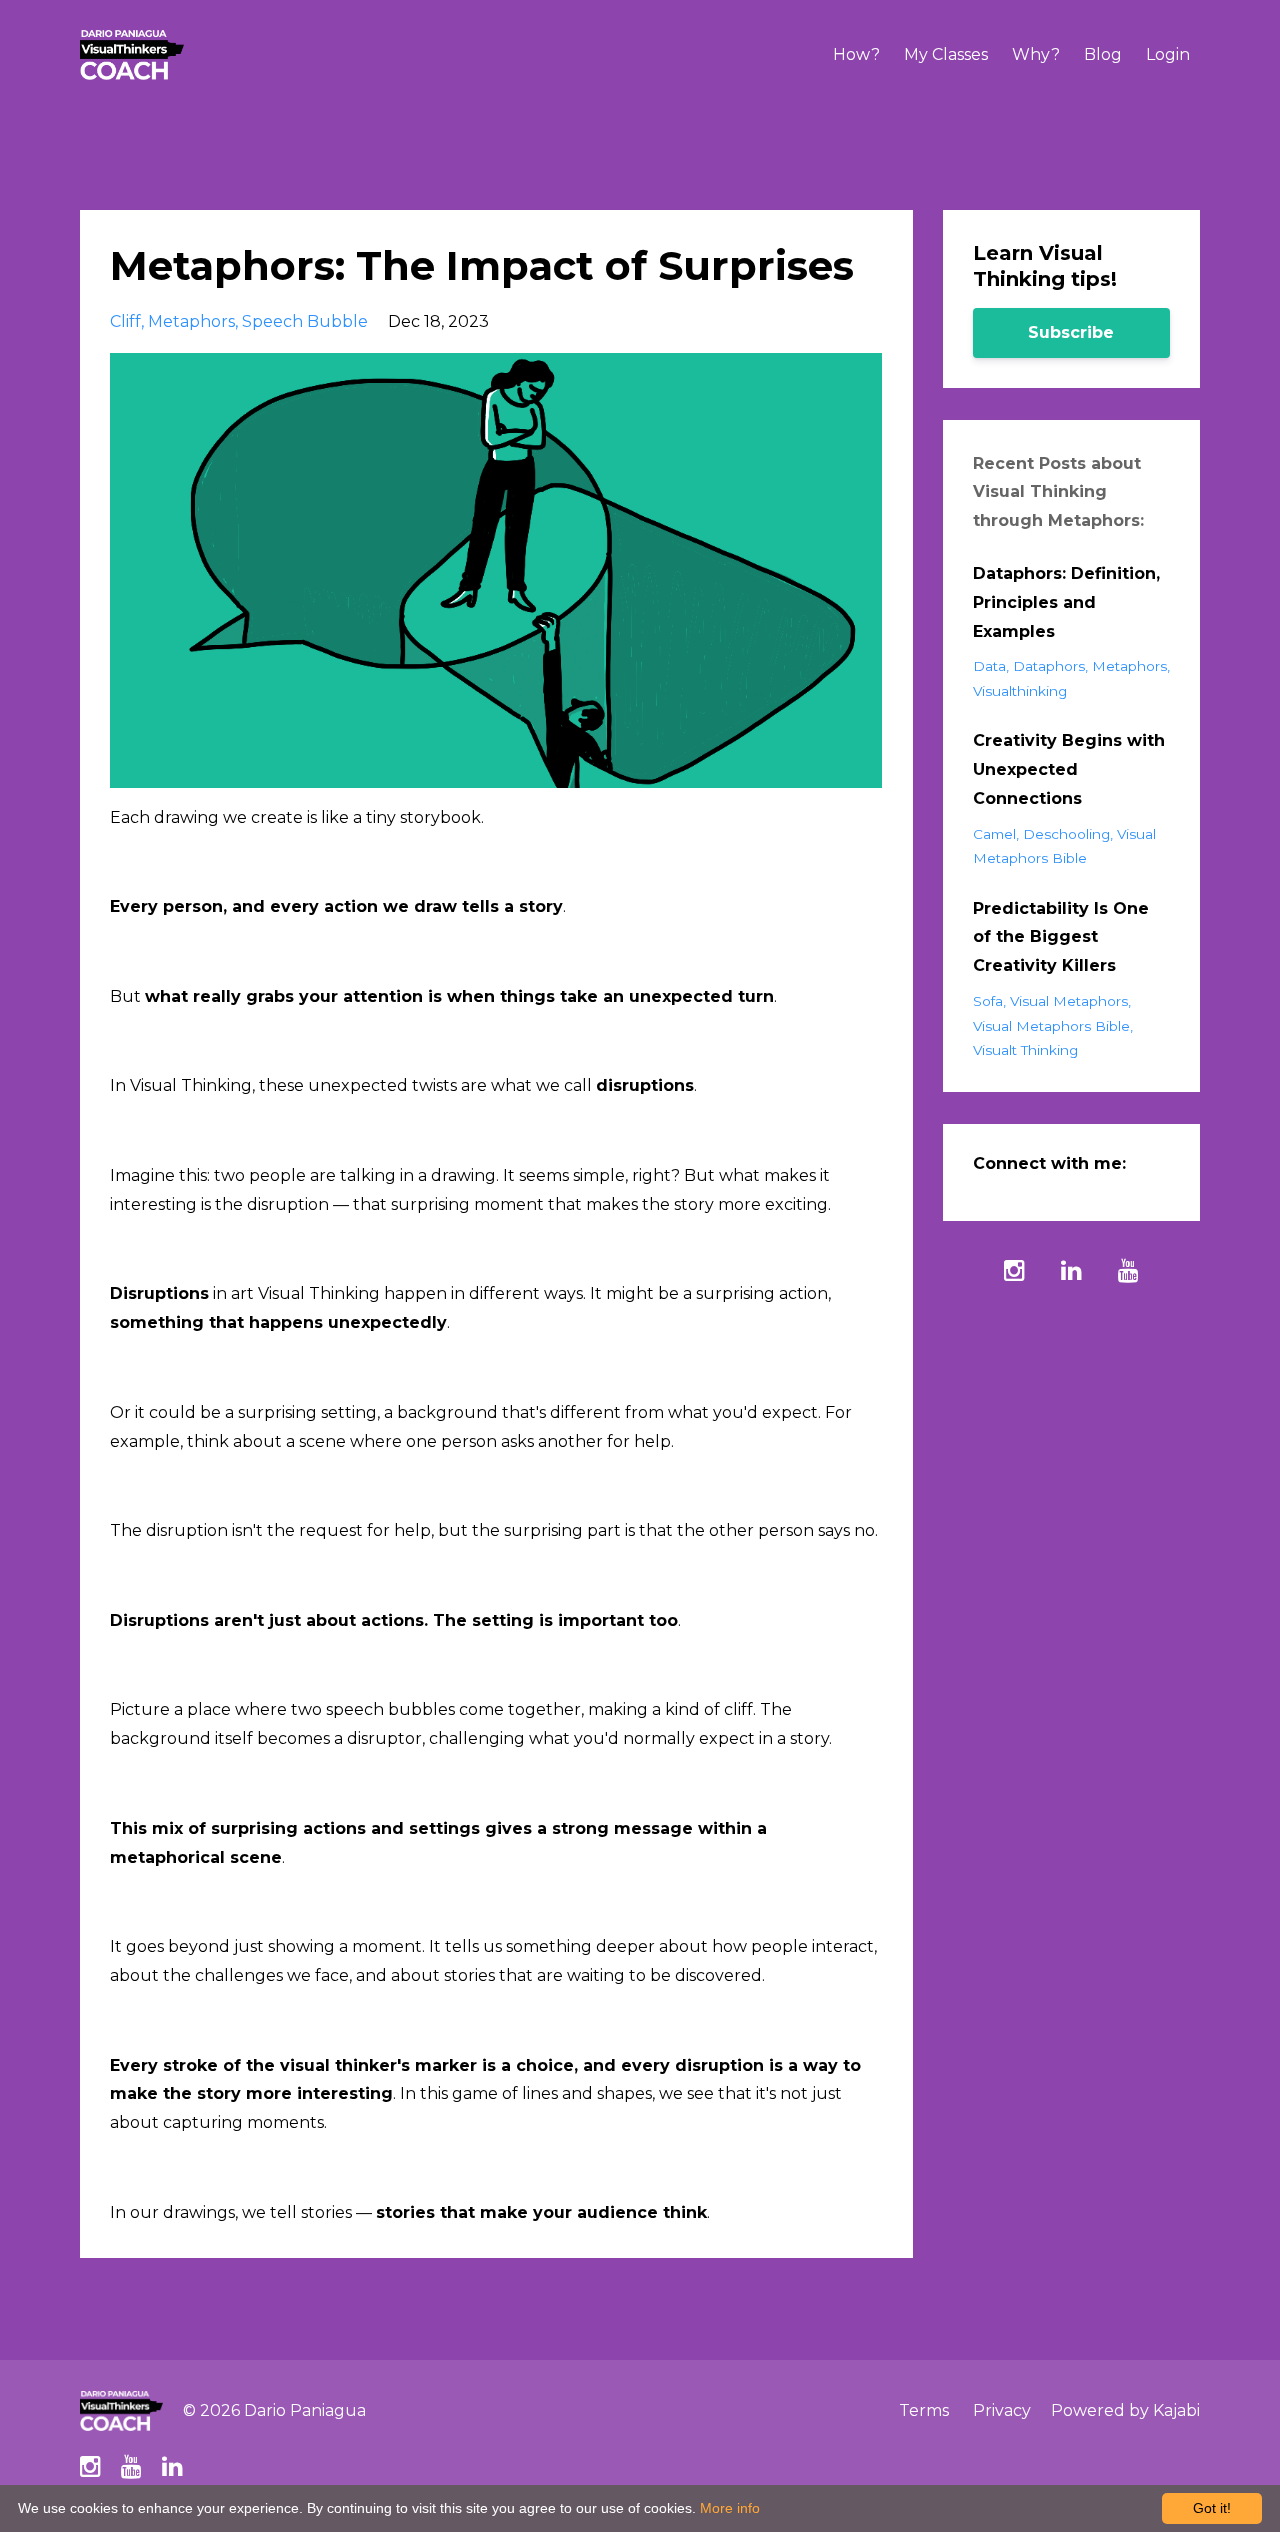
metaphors (191, 321)
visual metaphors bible (1051, 1026)
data (989, 666)
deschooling (1066, 834)
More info (730, 2508)
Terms (924, 2410)
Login (1168, 54)
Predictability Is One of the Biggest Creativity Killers (1061, 937)
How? (856, 54)
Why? (1036, 54)
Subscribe (1071, 332)
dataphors (1049, 666)
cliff (125, 321)
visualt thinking (1025, 1050)
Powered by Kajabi (1125, 2410)
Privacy (1002, 2410)
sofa (988, 1001)
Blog (1103, 54)
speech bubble (305, 321)
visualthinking (1020, 691)
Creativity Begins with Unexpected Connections (1069, 769)
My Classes (946, 54)
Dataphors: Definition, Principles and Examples (1066, 602)
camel (994, 834)
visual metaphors (1069, 1001)
